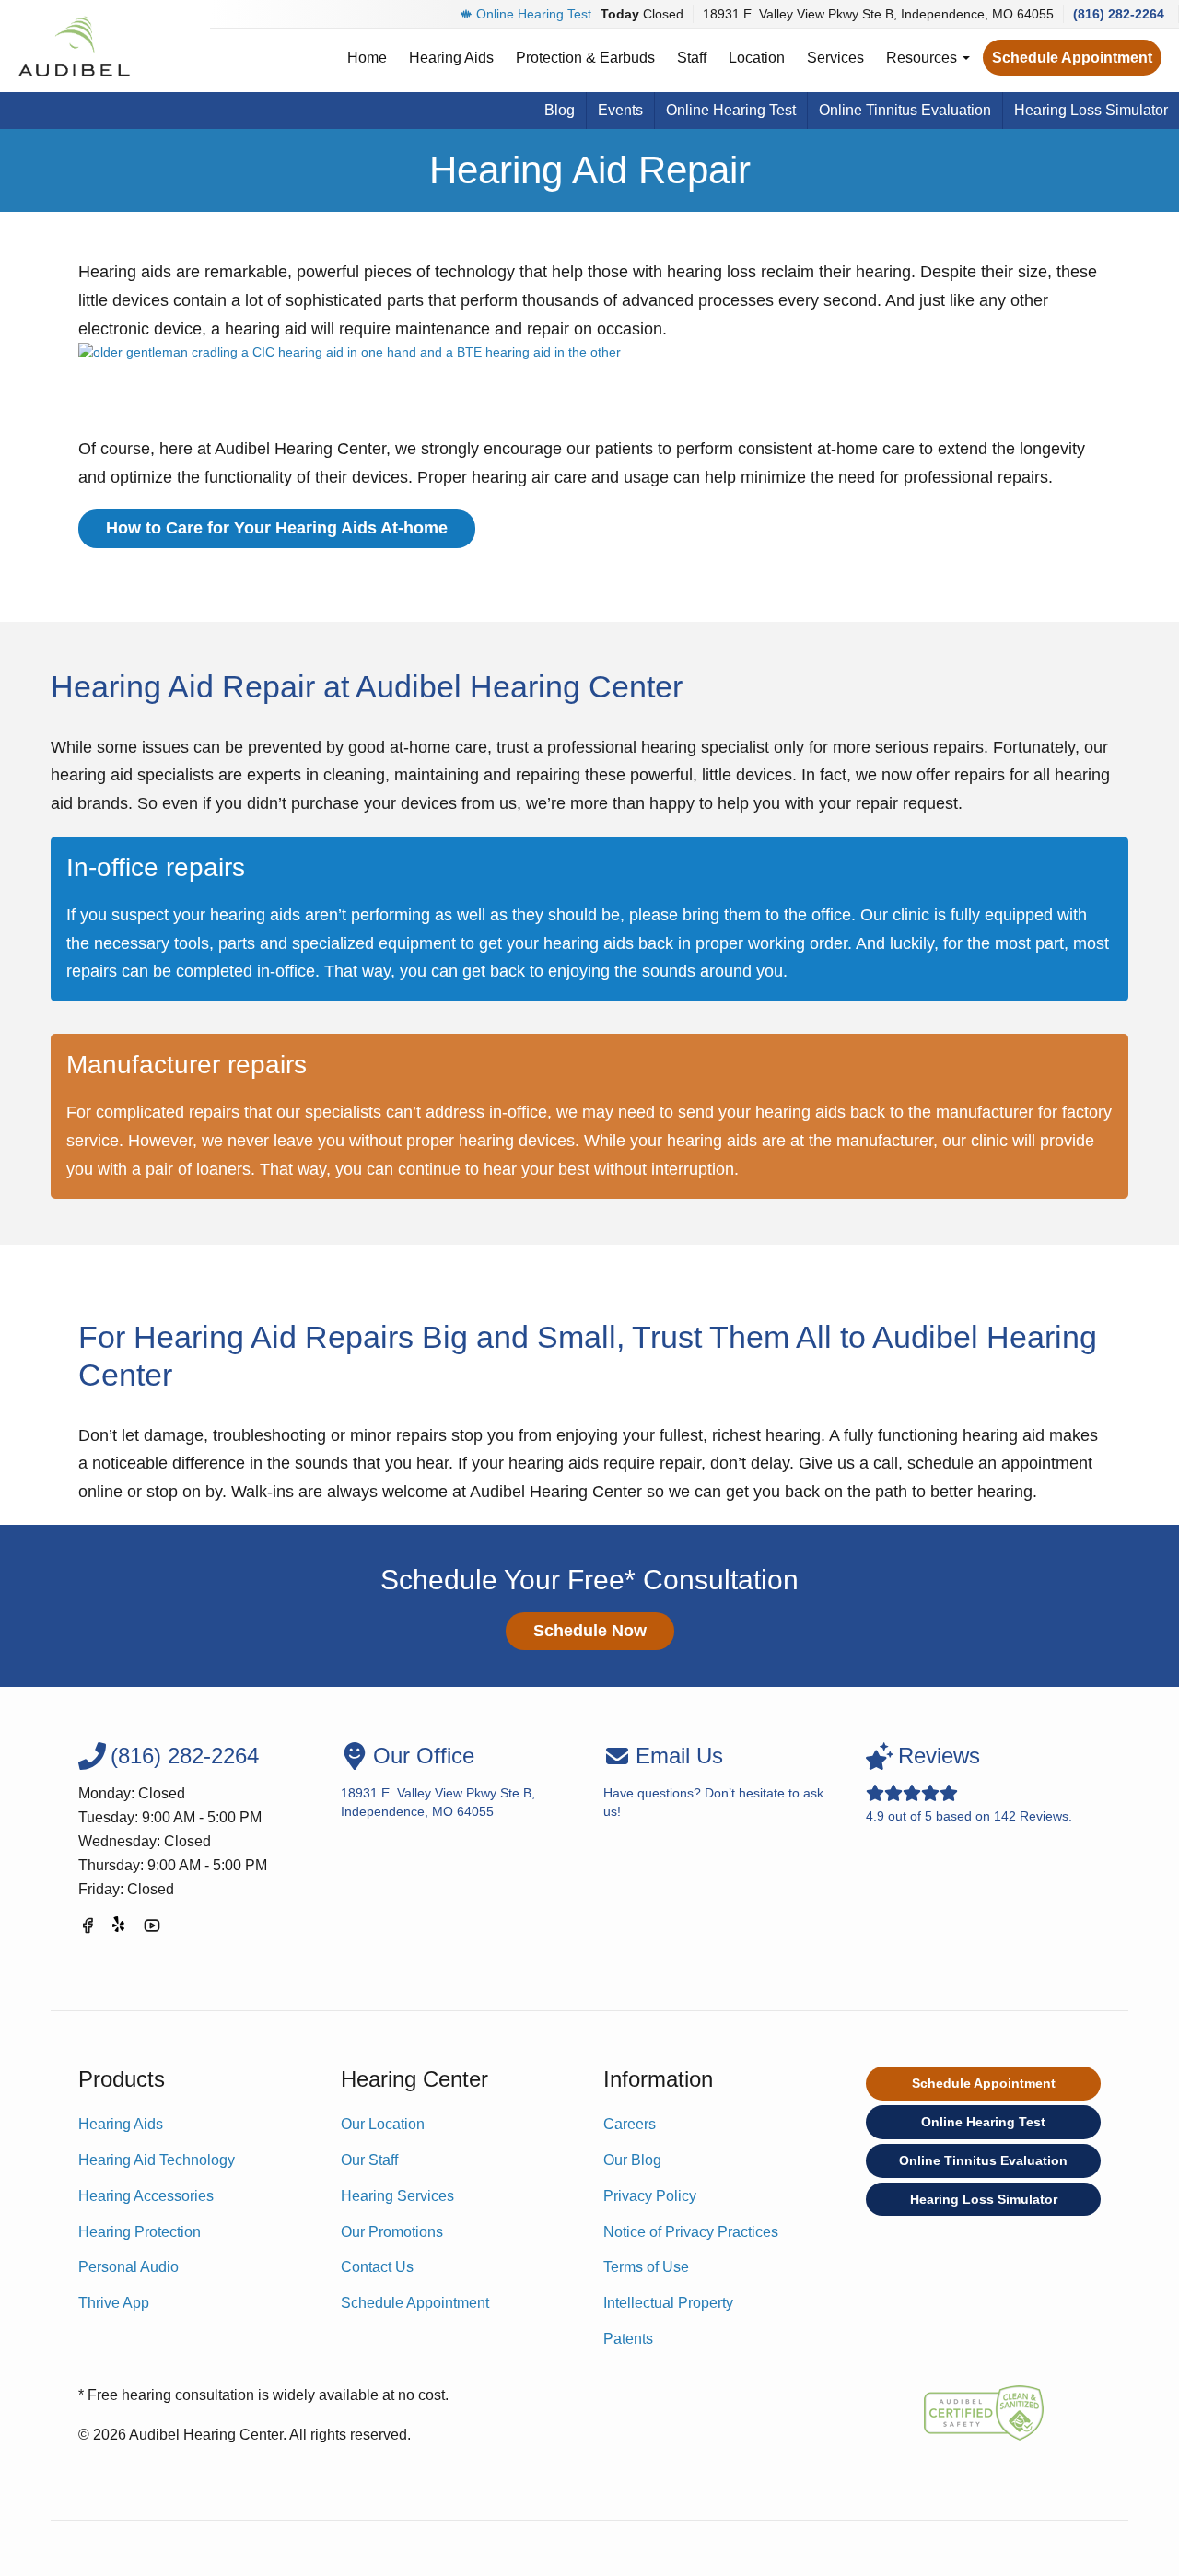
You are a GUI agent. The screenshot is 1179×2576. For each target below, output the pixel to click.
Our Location (383, 2124)
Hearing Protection (140, 2232)
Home (367, 58)
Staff (692, 58)
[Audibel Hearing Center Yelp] (120, 1929)
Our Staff (369, 2160)
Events (620, 110)
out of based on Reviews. (969, 1783)
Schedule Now (590, 1631)
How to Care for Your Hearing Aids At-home (277, 528)
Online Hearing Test (534, 14)
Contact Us (377, 2267)
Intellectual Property (668, 2303)
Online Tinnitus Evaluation (905, 110)
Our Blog (632, 2160)
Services (835, 58)
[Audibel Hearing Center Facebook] (88, 1929)
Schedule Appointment (1072, 58)
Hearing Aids (451, 58)
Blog (560, 110)
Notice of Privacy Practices (691, 2232)
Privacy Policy (650, 2196)
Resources (923, 58)
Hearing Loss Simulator (1091, 110)
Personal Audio (128, 2267)
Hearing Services (397, 2196)
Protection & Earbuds (585, 58)
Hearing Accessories (146, 2196)
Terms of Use (646, 2267)
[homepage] (73, 46)
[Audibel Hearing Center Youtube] (152, 1929)
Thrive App (114, 2303)
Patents (628, 2339)
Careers (630, 2124)
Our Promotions (392, 2232)
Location (757, 58)
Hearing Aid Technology (157, 2160)
